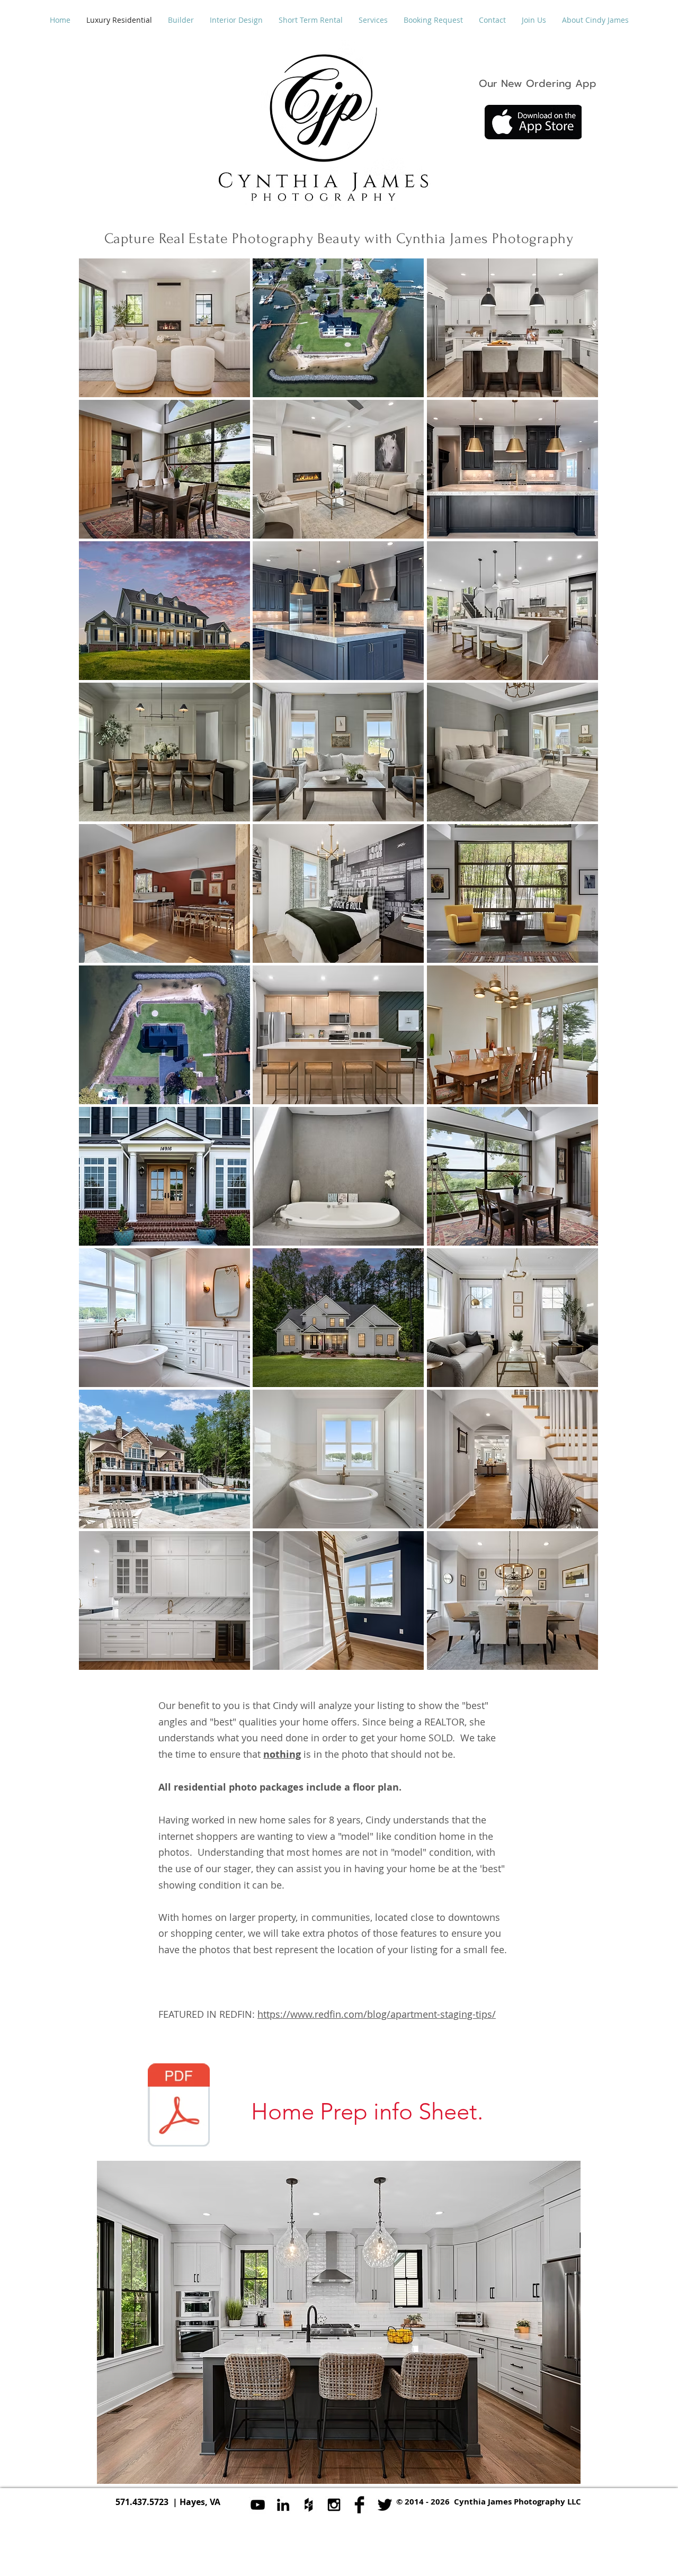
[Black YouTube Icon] (258, 2505)
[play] (576, 1661)
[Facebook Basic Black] (359, 2505)
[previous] (101, 974)
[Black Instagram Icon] (334, 2505)
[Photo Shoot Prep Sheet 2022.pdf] (179, 2106)
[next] (576, 974)
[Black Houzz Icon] (309, 2505)
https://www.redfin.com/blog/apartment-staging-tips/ (377, 2014)
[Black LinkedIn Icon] (283, 2505)
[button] (164, 328)
